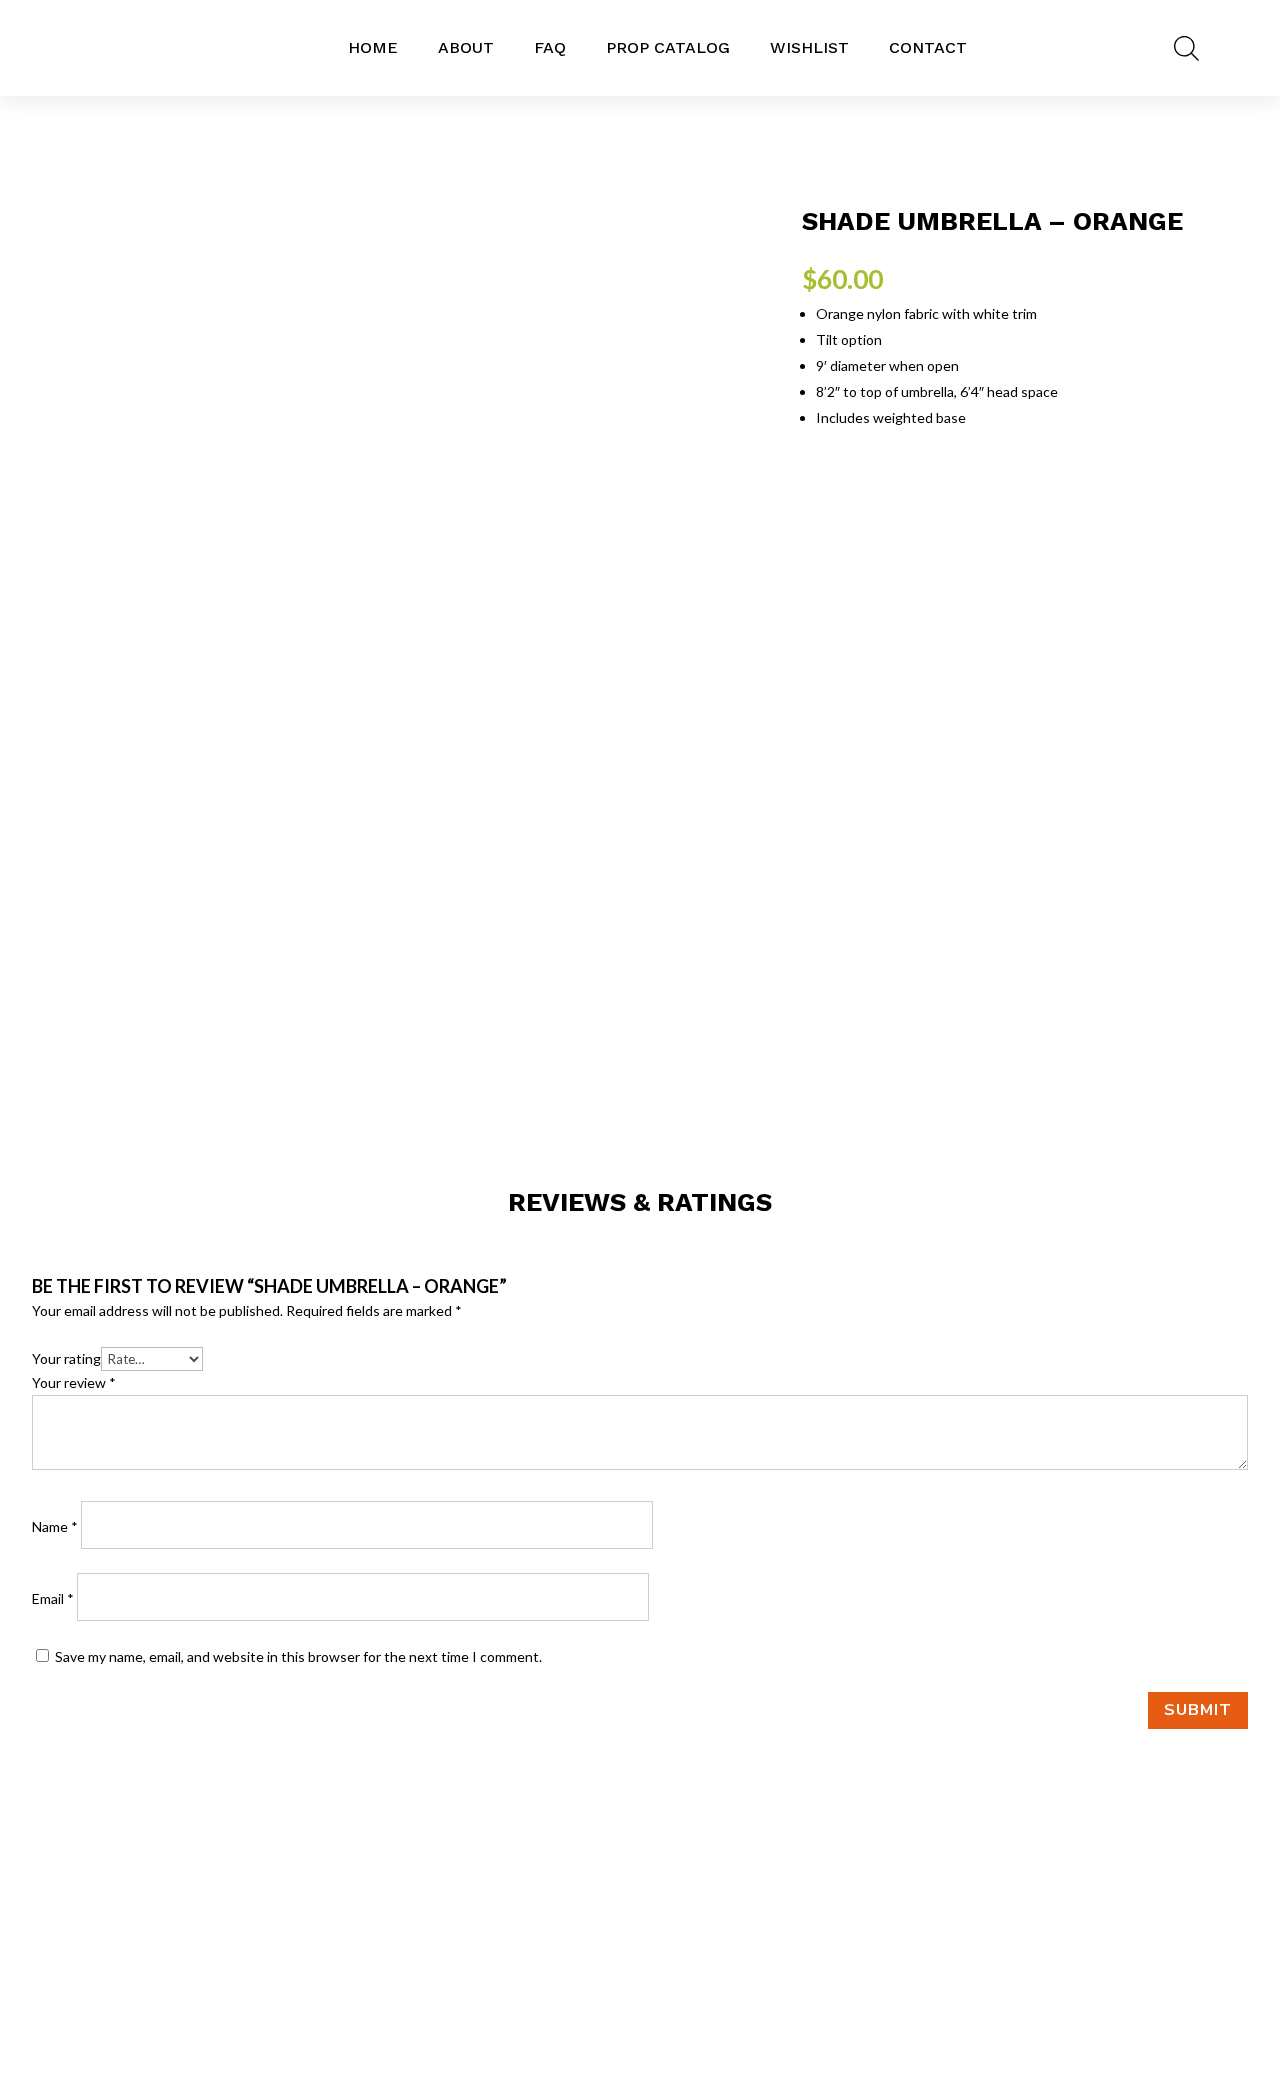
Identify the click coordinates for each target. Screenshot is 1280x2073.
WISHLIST (809, 47)
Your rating (66, 1358)
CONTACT (928, 47)
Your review (74, 1382)
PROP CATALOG (668, 47)
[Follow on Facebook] (600, 1968)
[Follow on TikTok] (680, 1968)
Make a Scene (1092, 1963)
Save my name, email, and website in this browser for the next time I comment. (298, 1656)
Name (55, 1526)
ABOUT (466, 47)
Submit (1198, 1710)
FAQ (550, 47)
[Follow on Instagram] (640, 1968)
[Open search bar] (1186, 48)
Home (373, 47)
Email (53, 1598)
